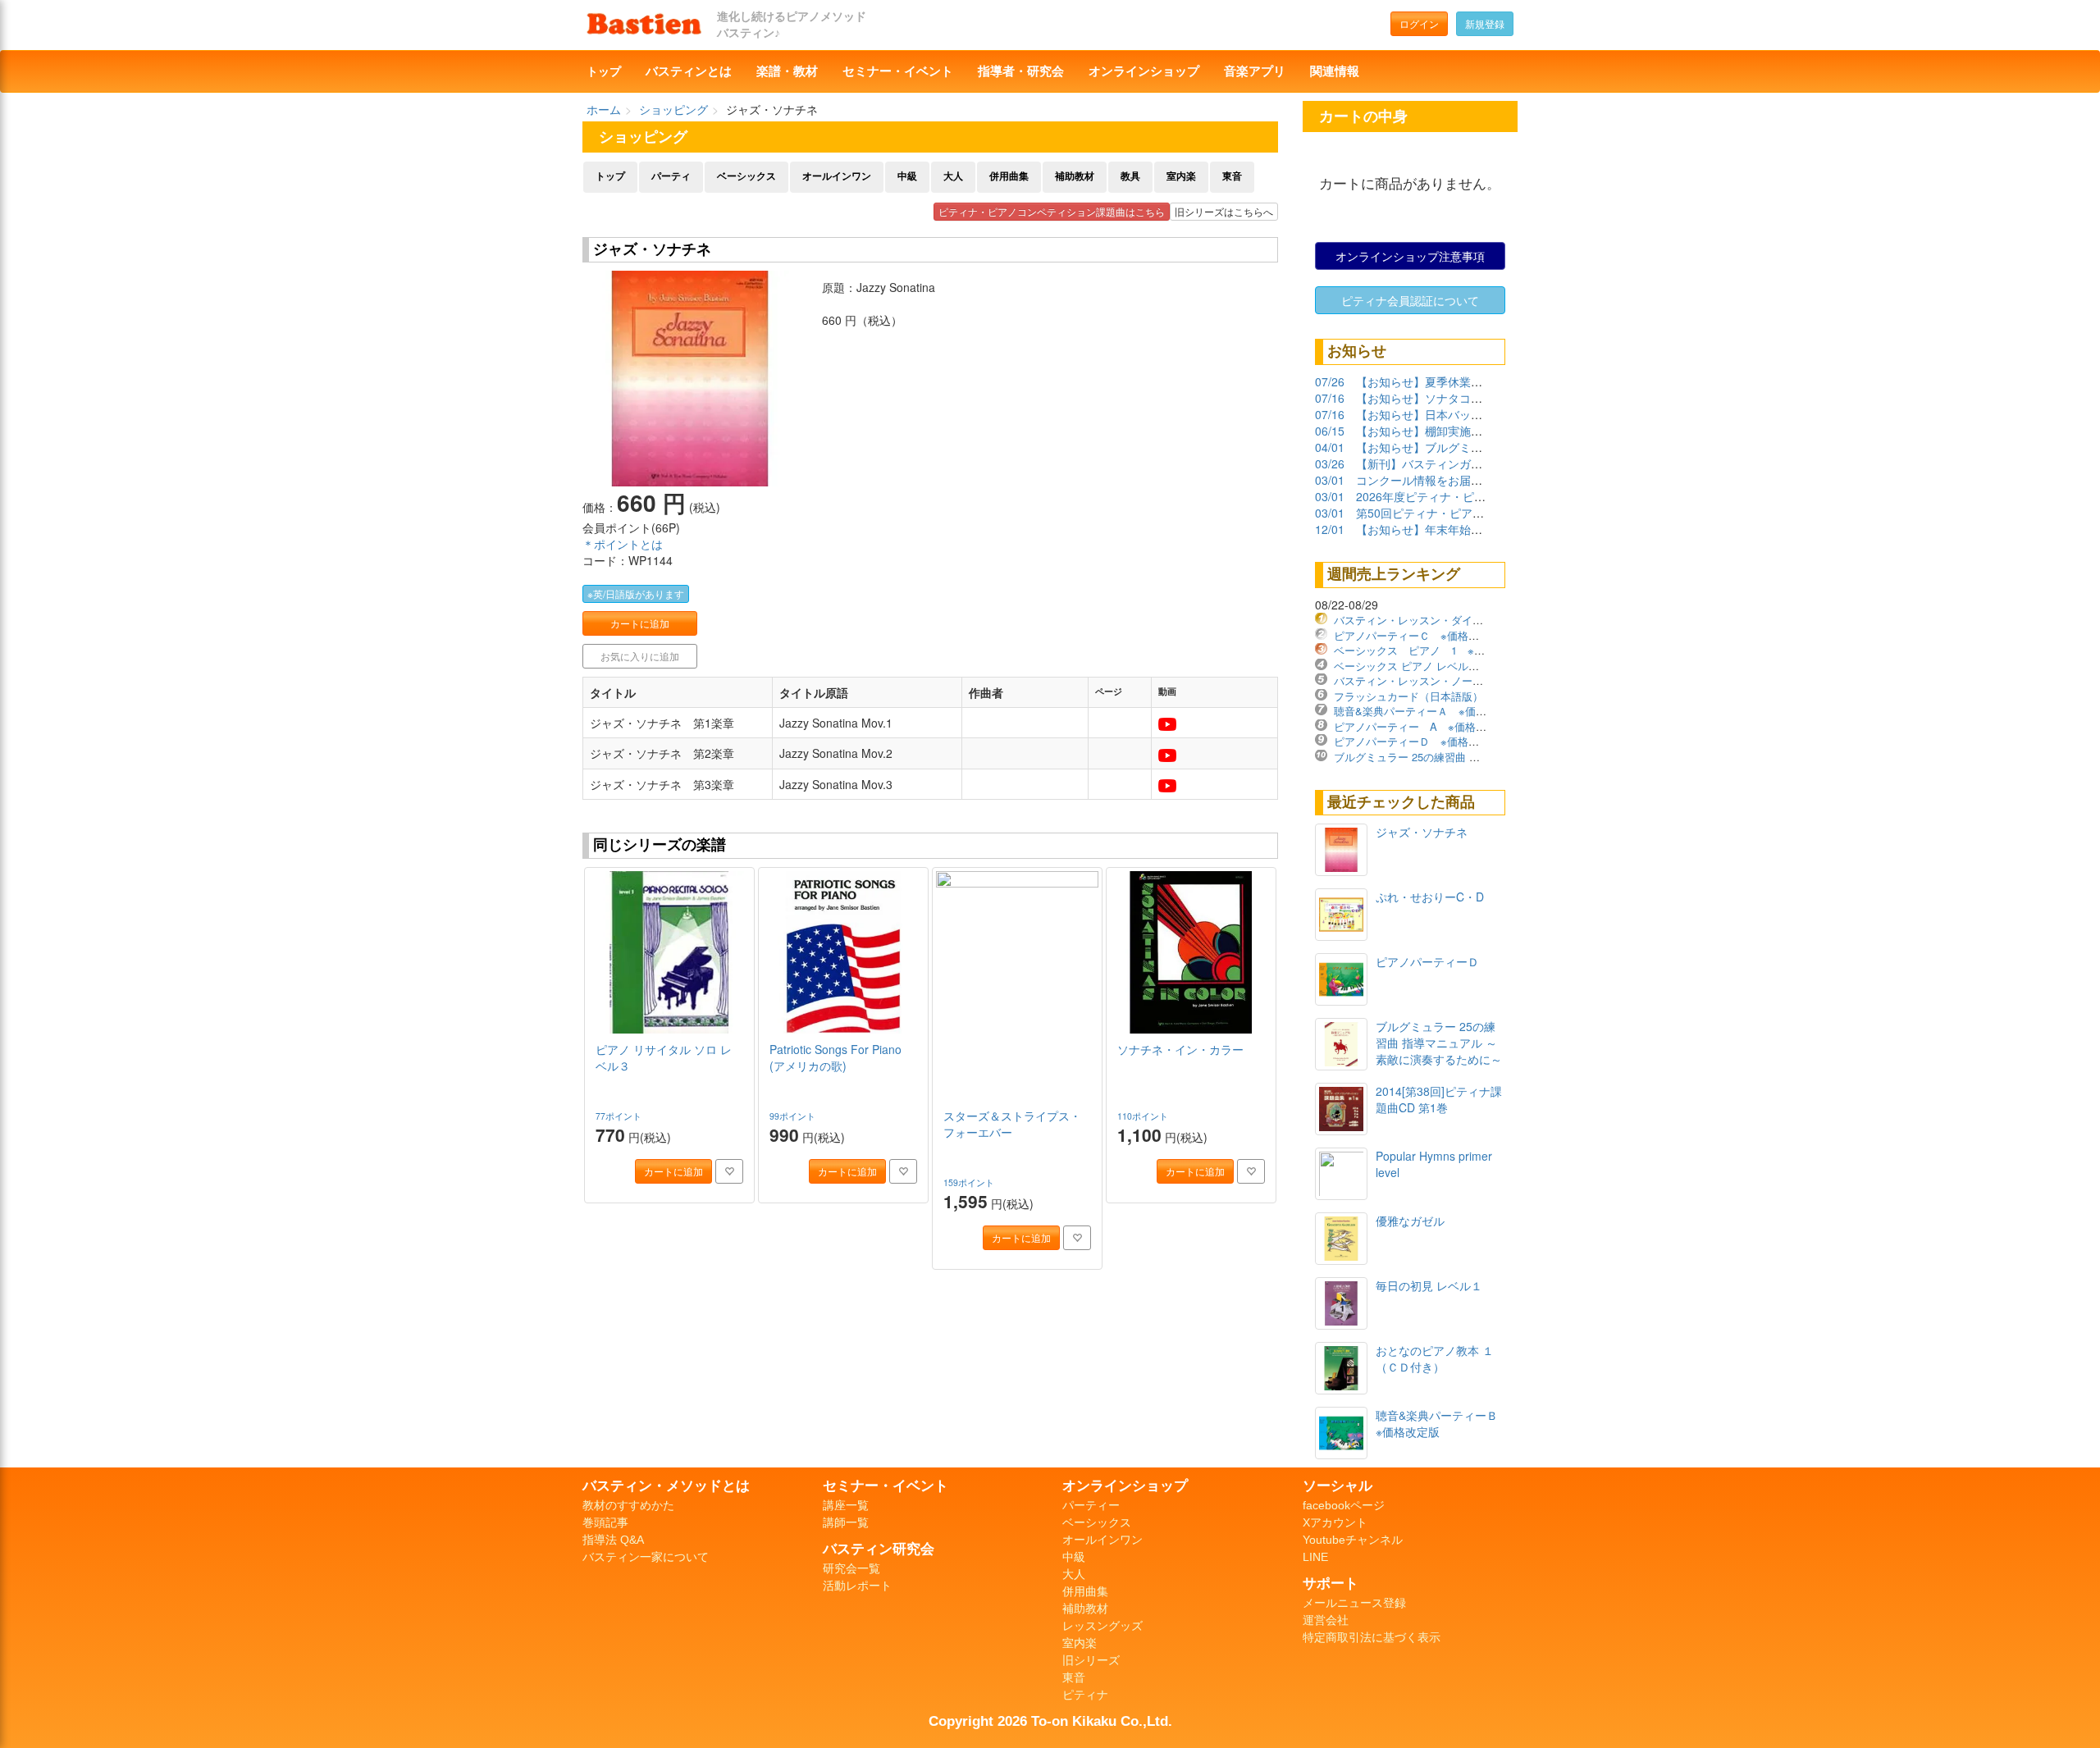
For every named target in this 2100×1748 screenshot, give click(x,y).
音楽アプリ (1255, 71)
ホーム (604, 109)
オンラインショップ (1144, 71)
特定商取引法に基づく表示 (1372, 1637)
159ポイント (970, 1182)
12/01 (1330, 529)
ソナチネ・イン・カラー (1180, 1049)
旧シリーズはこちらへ (1224, 211)
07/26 (1330, 381)
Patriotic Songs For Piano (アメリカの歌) (835, 1057)
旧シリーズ (1091, 1660)
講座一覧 (846, 1505)
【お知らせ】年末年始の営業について (1454, 529)
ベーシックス (746, 176)
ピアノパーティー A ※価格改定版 (1421, 726)
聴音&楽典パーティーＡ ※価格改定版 (1426, 711)
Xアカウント (1335, 1522)
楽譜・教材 (787, 71)
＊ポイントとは (623, 544)
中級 (907, 176)
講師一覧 (846, 1522)
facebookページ (1344, 1505)
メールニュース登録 (1354, 1603)
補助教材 (1075, 176)
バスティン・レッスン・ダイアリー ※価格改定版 (1454, 620)
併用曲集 (1009, 176)
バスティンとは (689, 71)
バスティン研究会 (879, 1549)
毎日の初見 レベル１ (1429, 1285)
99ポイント (794, 1116)
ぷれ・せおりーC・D (1430, 897)
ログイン (1419, 23)
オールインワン (837, 176)
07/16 (1330, 398)
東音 (1232, 176)
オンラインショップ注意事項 (1410, 256)
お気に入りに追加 (640, 656)
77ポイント (620, 1116)
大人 (953, 176)
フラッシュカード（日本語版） (1408, 696)
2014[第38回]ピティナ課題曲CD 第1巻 (1439, 1099)
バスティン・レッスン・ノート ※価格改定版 (1444, 680)
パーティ (671, 176)
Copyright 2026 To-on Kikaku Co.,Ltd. (1050, 1721)
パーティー (1091, 1505)
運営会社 (1326, 1620)
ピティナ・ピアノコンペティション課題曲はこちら (1052, 211)
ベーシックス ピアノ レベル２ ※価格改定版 (1442, 666)
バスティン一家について (646, 1557)
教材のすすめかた (628, 1505)
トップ (604, 71)
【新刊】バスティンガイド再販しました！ (1465, 463)
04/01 (1330, 447)
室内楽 (1181, 176)
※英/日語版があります (636, 593)
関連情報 (1335, 71)
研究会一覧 (851, 1568)
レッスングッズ (1102, 1626)
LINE (1315, 1557)
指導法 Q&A (613, 1540)
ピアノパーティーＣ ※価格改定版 (1417, 635)
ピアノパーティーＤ (1427, 961)
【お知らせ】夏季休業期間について (1448, 381)
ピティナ (1085, 1695)
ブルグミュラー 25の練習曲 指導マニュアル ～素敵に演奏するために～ (1439, 1043)
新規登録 (1485, 23)
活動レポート (857, 1586)
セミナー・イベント (898, 71)
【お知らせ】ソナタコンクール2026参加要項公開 (1484, 398)
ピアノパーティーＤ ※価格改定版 (1417, 741)
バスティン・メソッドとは (666, 1486)
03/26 (1330, 463)
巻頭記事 (605, 1522)
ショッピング (673, 109)
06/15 (1330, 431)
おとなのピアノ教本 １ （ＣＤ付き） (1435, 1358)
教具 (1130, 176)
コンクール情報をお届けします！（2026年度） (1478, 480)
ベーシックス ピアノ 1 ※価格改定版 (1431, 650)
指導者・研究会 (1021, 71)
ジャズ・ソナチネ (1422, 832)
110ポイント (1144, 1116)
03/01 (1330, 480)
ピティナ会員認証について (1410, 300)
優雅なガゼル (1410, 1221)
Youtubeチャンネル (1353, 1540)
